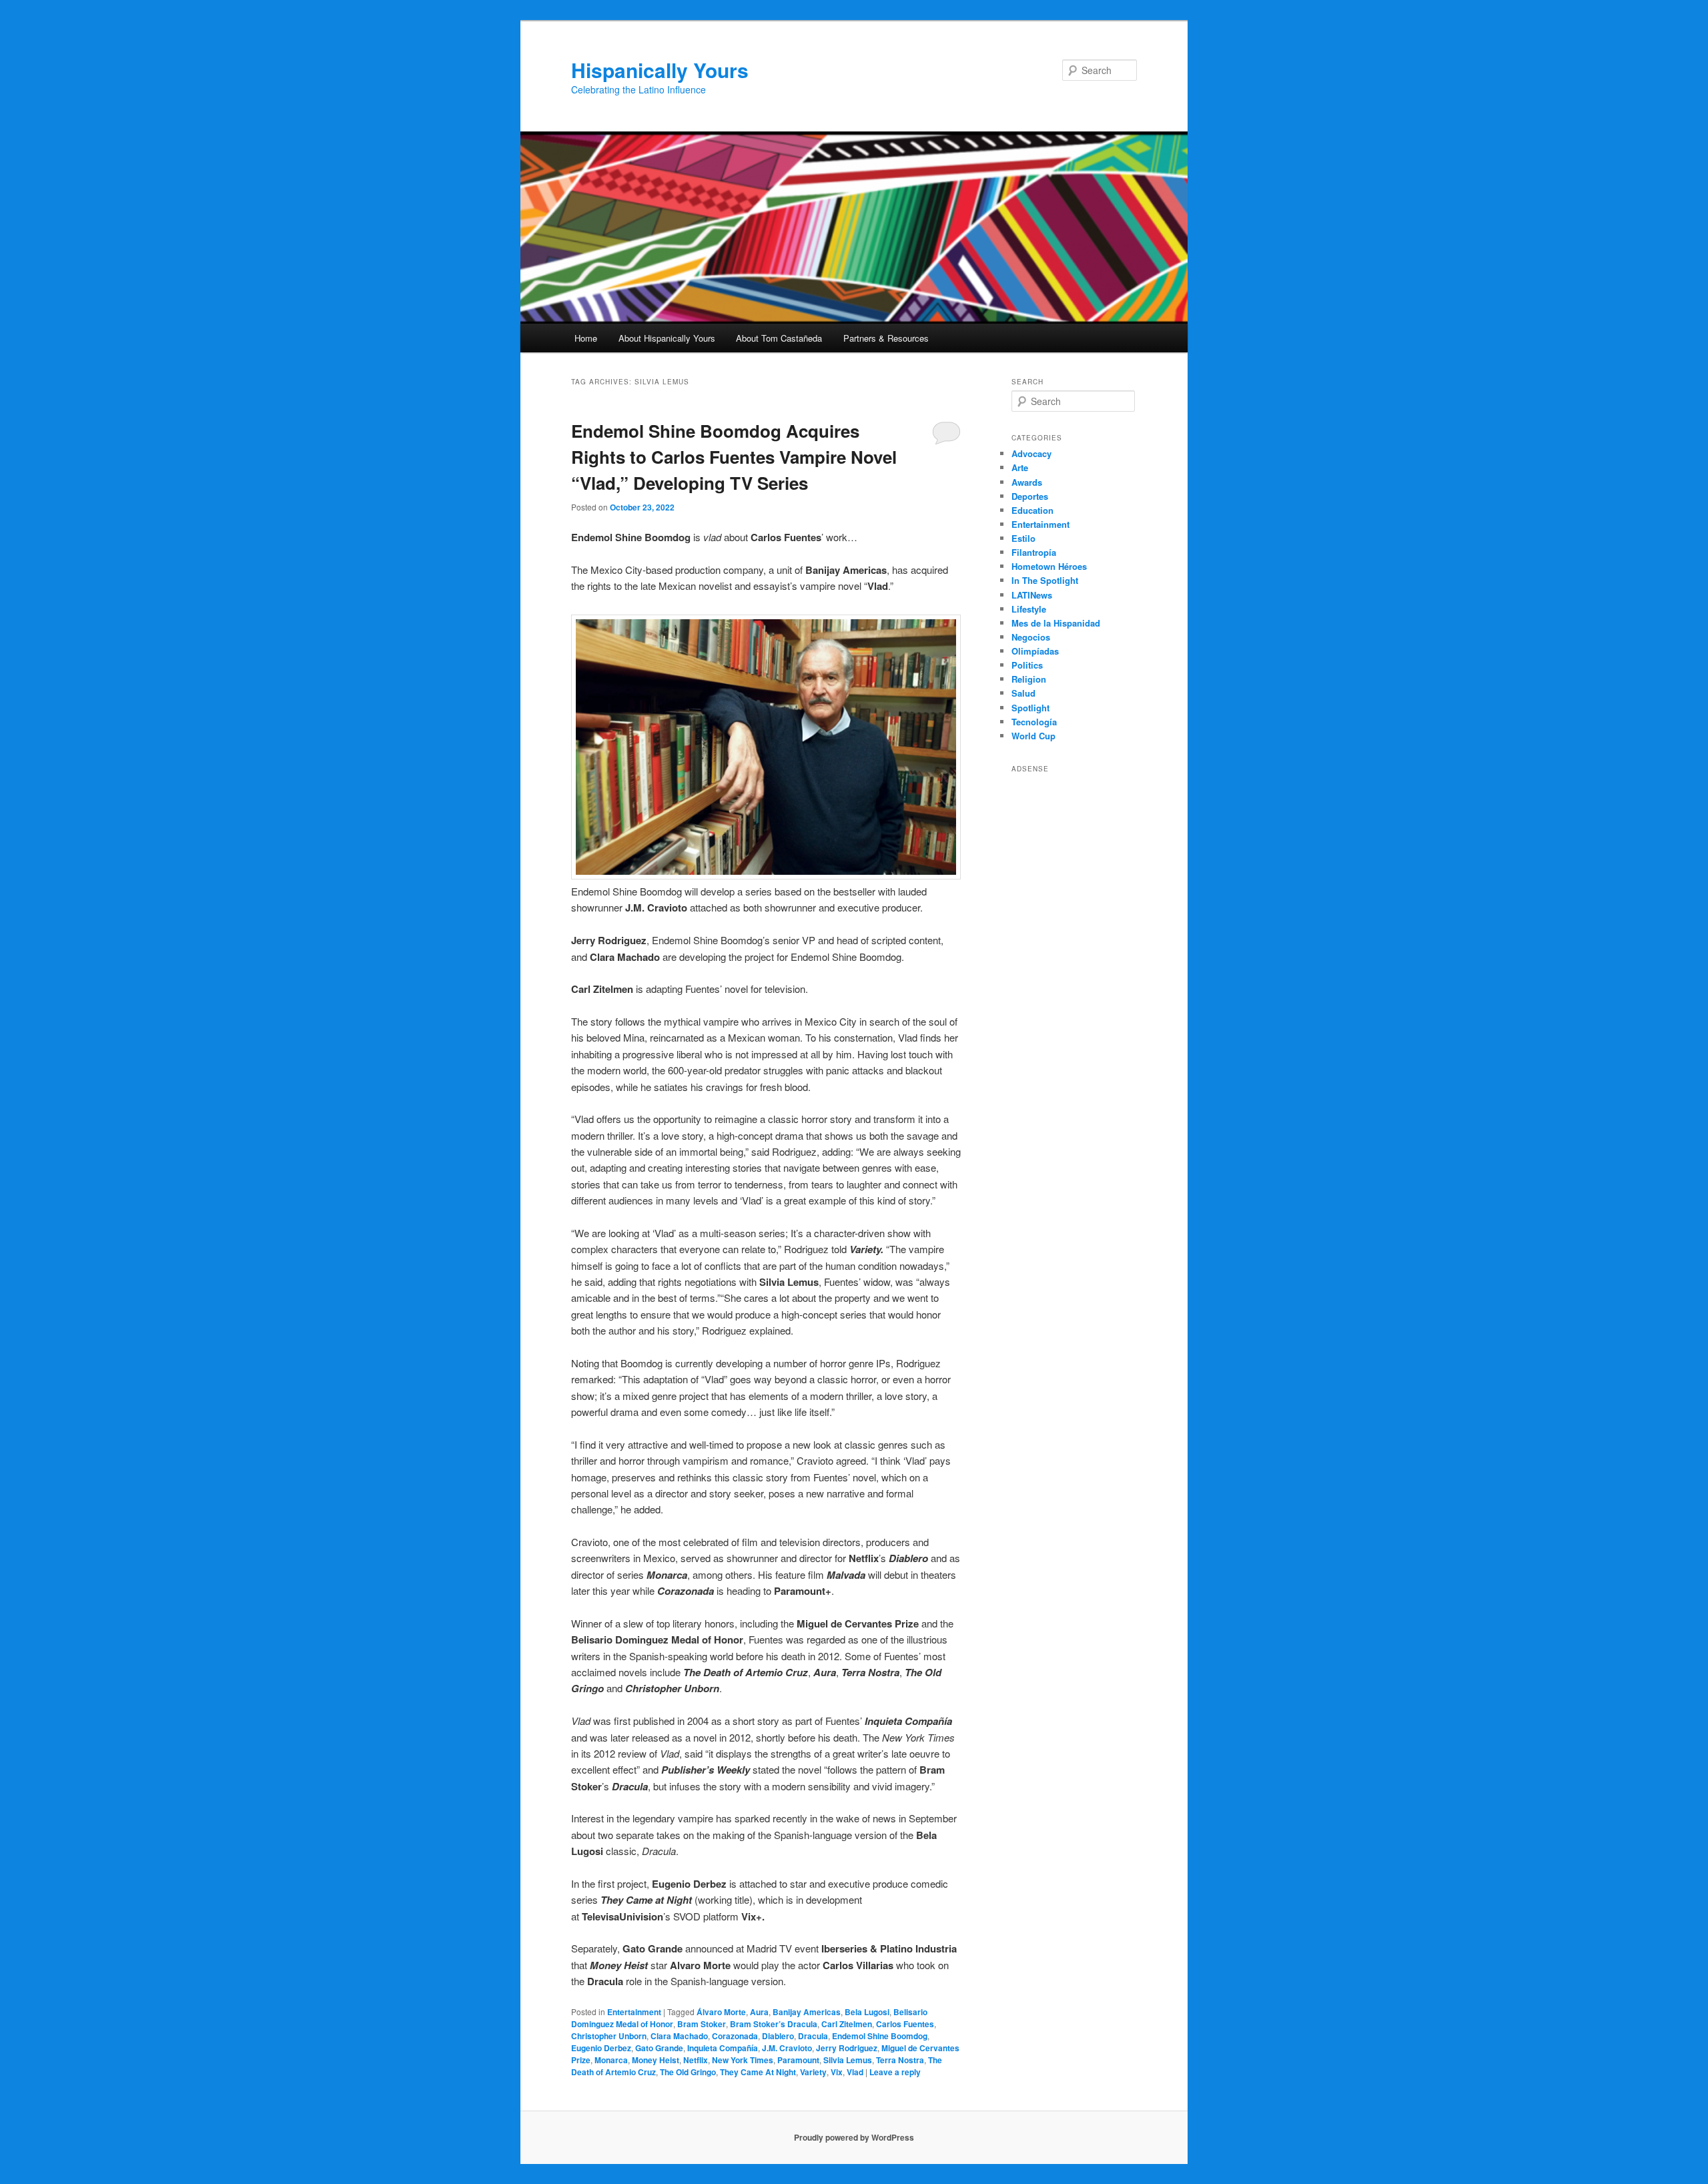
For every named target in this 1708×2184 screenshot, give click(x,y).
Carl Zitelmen (847, 2024)
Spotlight (1030, 708)
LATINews (1032, 595)
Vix (837, 2072)
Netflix (696, 2060)
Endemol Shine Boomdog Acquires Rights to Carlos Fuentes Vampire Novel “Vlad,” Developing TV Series (734, 457)
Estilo (1023, 538)
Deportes (1030, 496)
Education (1032, 510)
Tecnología (1034, 722)
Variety (813, 2072)
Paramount (798, 2060)
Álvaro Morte (721, 2012)
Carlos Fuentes (905, 2024)
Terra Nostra (900, 2060)
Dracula (813, 2036)
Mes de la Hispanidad (1056, 623)
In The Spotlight (1045, 580)
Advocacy (1031, 453)
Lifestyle (1029, 609)
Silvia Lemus (848, 2060)
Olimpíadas (1035, 651)
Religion (1029, 679)
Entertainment (634, 2012)
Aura (759, 2012)
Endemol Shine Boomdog (880, 2036)
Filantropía (1034, 552)
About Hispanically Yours (667, 338)
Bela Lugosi (867, 2012)
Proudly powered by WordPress (854, 2137)
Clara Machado (679, 2036)
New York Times (743, 2060)
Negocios (1031, 637)
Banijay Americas (807, 2012)
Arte (1020, 467)
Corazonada (735, 2036)
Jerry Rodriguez (847, 2048)
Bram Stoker (702, 2024)
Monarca (611, 2060)
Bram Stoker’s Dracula (774, 2024)
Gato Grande (659, 2048)
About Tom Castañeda (779, 338)
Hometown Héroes (1049, 566)
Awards (1027, 482)
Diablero (778, 2036)
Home (586, 338)
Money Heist (656, 2060)
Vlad (855, 2072)
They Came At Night (758, 2072)
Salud (1023, 693)
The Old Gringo (688, 2072)
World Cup (1033, 736)
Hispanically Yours (660, 70)
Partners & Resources (886, 338)
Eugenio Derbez (601, 2048)
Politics (1027, 665)
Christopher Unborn (609, 2036)
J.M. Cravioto (787, 2048)
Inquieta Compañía (723, 2048)
